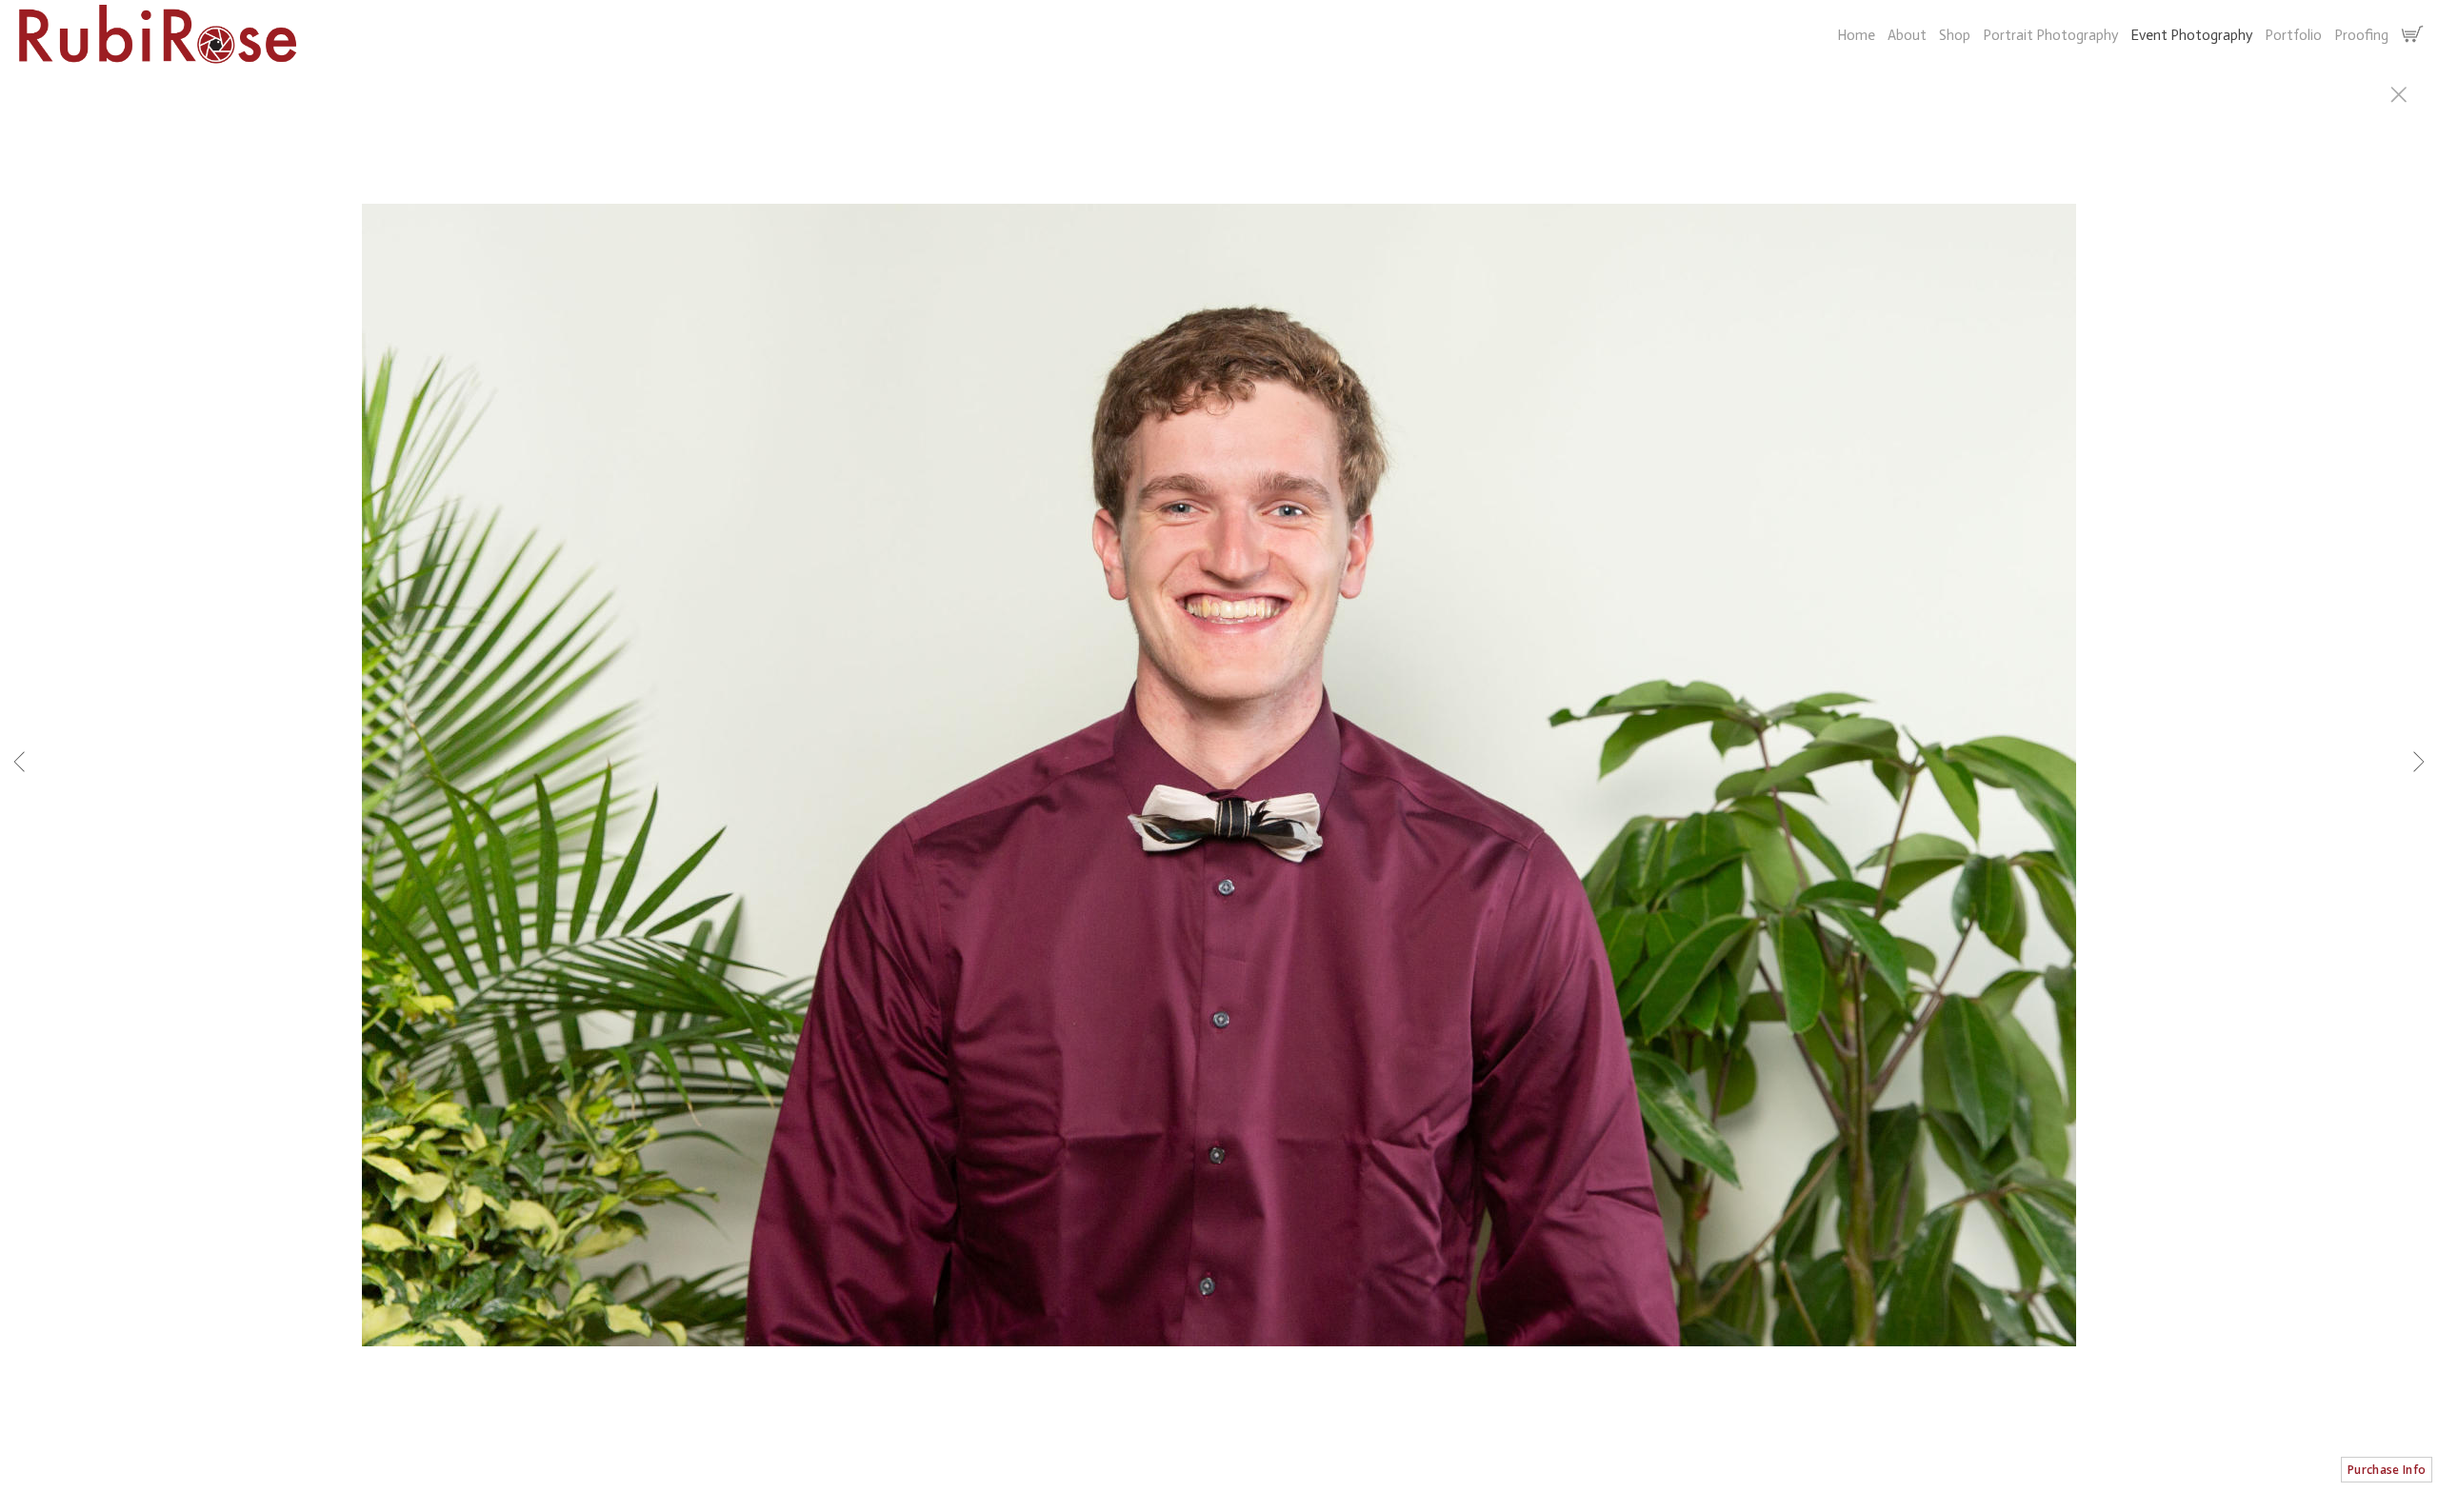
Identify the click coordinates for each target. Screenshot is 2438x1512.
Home (1856, 35)
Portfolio (2293, 35)
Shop (1955, 35)
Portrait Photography (2050, 35)
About (1907, 35)
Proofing (2361, 35)
